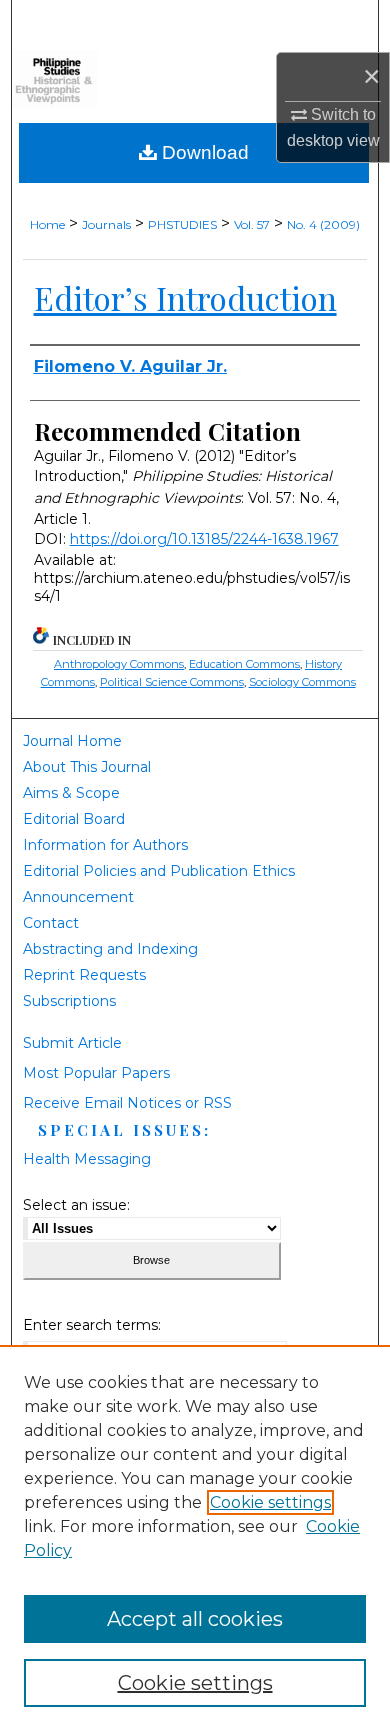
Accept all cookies (195, 1619)
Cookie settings (270, 1502)
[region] (195, 1538)
